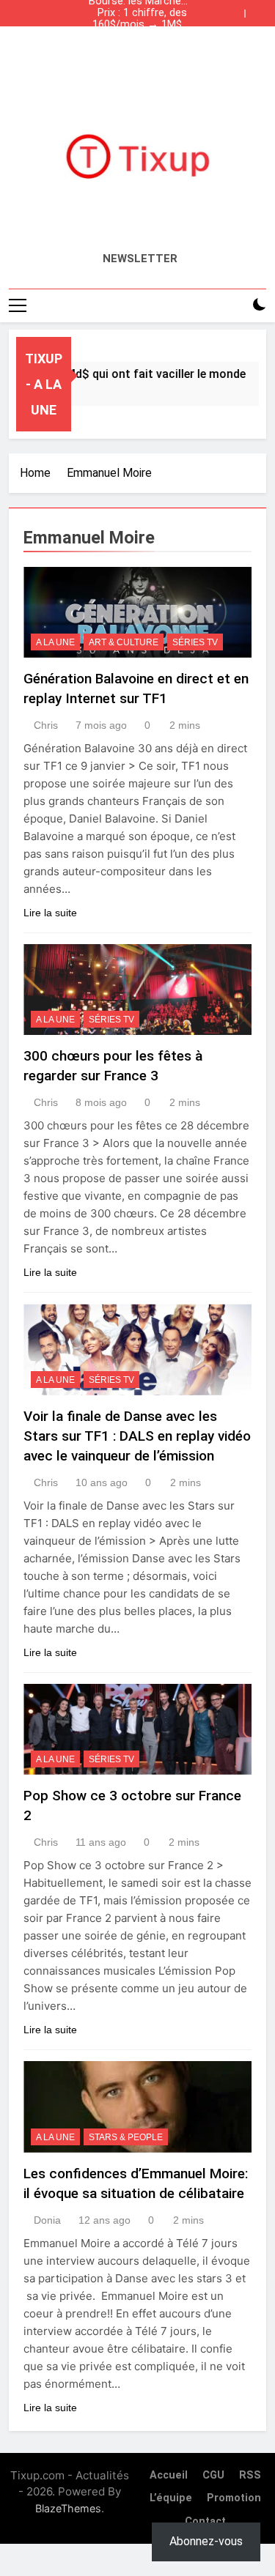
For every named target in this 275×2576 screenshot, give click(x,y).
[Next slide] (259, 10)
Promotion (234, 2498)
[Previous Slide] (237, 10)
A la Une (55, 642)
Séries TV (195, 642)
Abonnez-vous (206, 2541)
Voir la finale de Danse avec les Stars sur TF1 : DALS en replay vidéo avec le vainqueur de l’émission (137, 1436)
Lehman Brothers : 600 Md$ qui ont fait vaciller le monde (138, 37)
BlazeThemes (68, 2508)
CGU (213, 2475)
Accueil (169, 2475)
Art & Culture (124, 642)
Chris (46, 725)
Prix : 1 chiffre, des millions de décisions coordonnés (142, 13)
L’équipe (171, 2498)
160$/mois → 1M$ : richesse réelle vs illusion (140, 25)
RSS (250, 2475)
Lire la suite (50, 913)
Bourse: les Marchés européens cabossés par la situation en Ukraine (138, 48)
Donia (47, 2220)
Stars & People (126, 2137)
